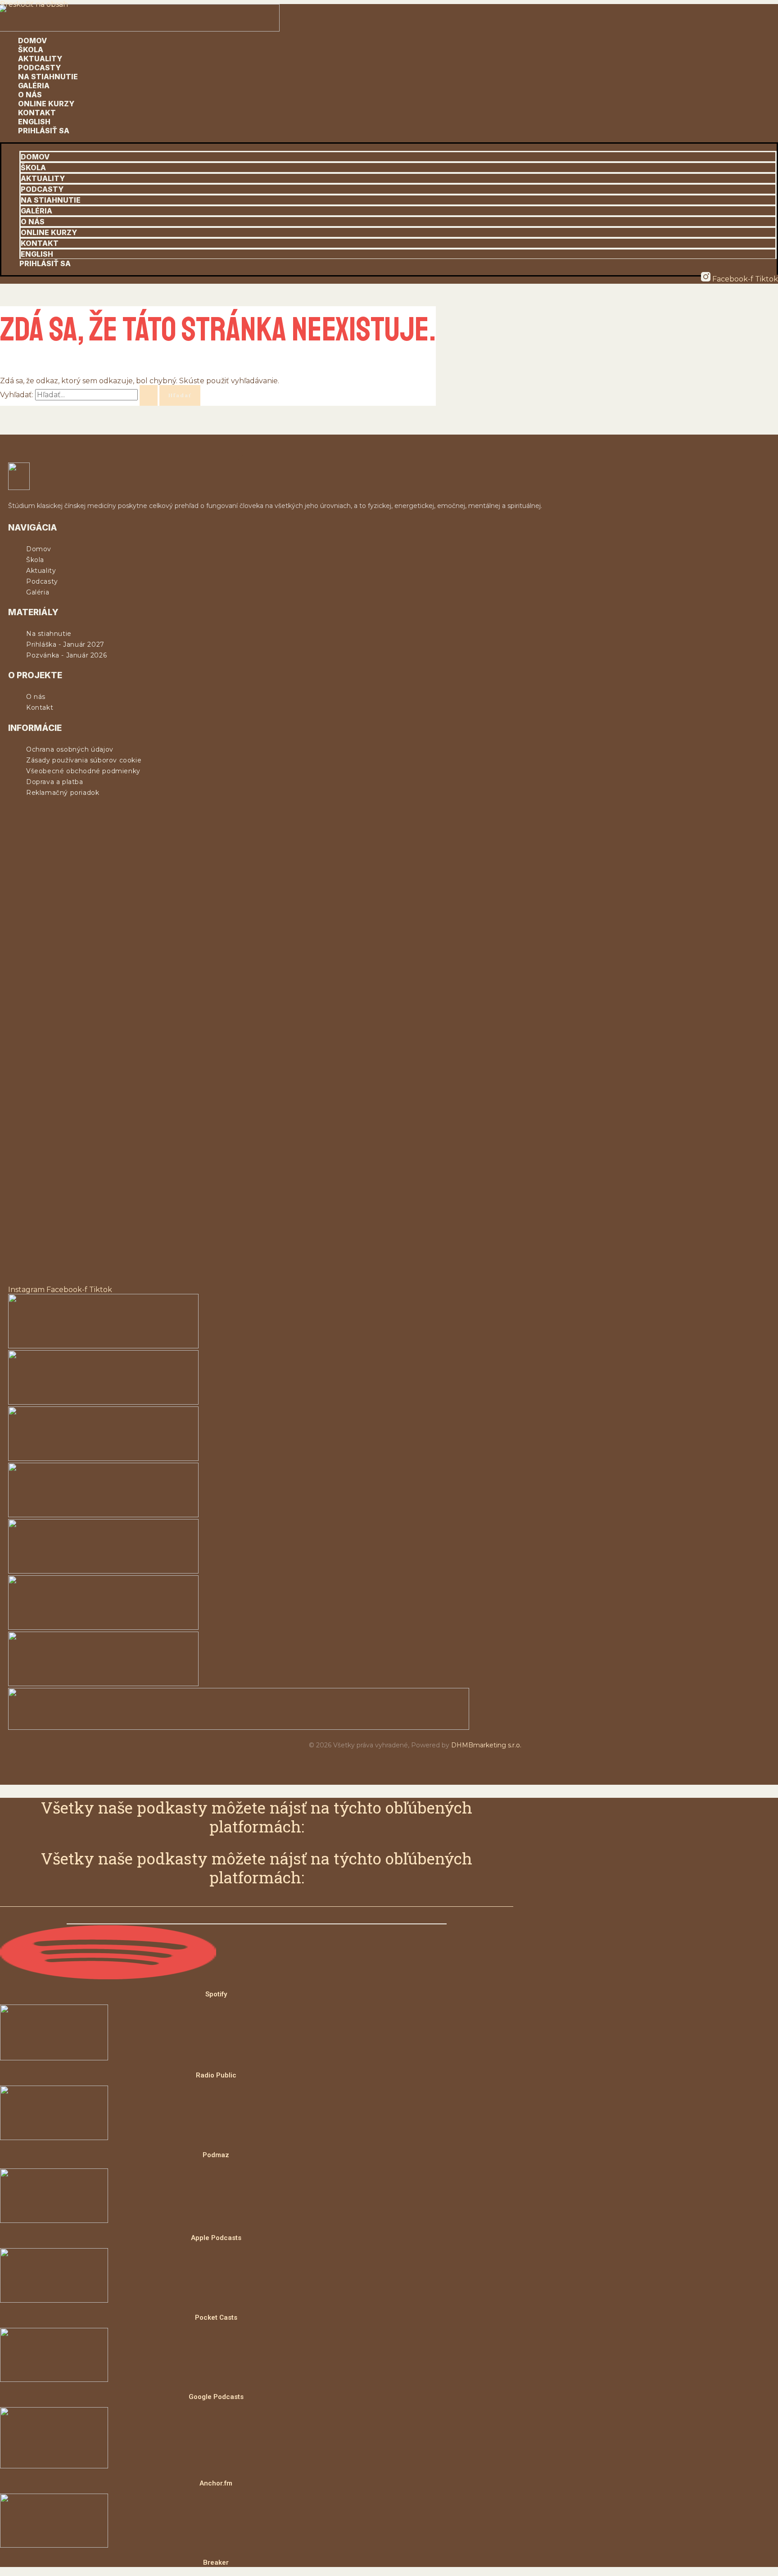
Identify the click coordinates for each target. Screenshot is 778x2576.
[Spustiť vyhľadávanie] (149, 395)
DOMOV (32, 41)
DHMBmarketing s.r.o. (486, 1745)
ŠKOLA (31, 50)
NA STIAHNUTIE (48, 77)
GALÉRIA (34, 86)
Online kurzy (46, 104)
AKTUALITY (40, 59)
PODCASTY (39, 68)
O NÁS (30, 95)
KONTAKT (37, 113)
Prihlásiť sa (44, 131)
